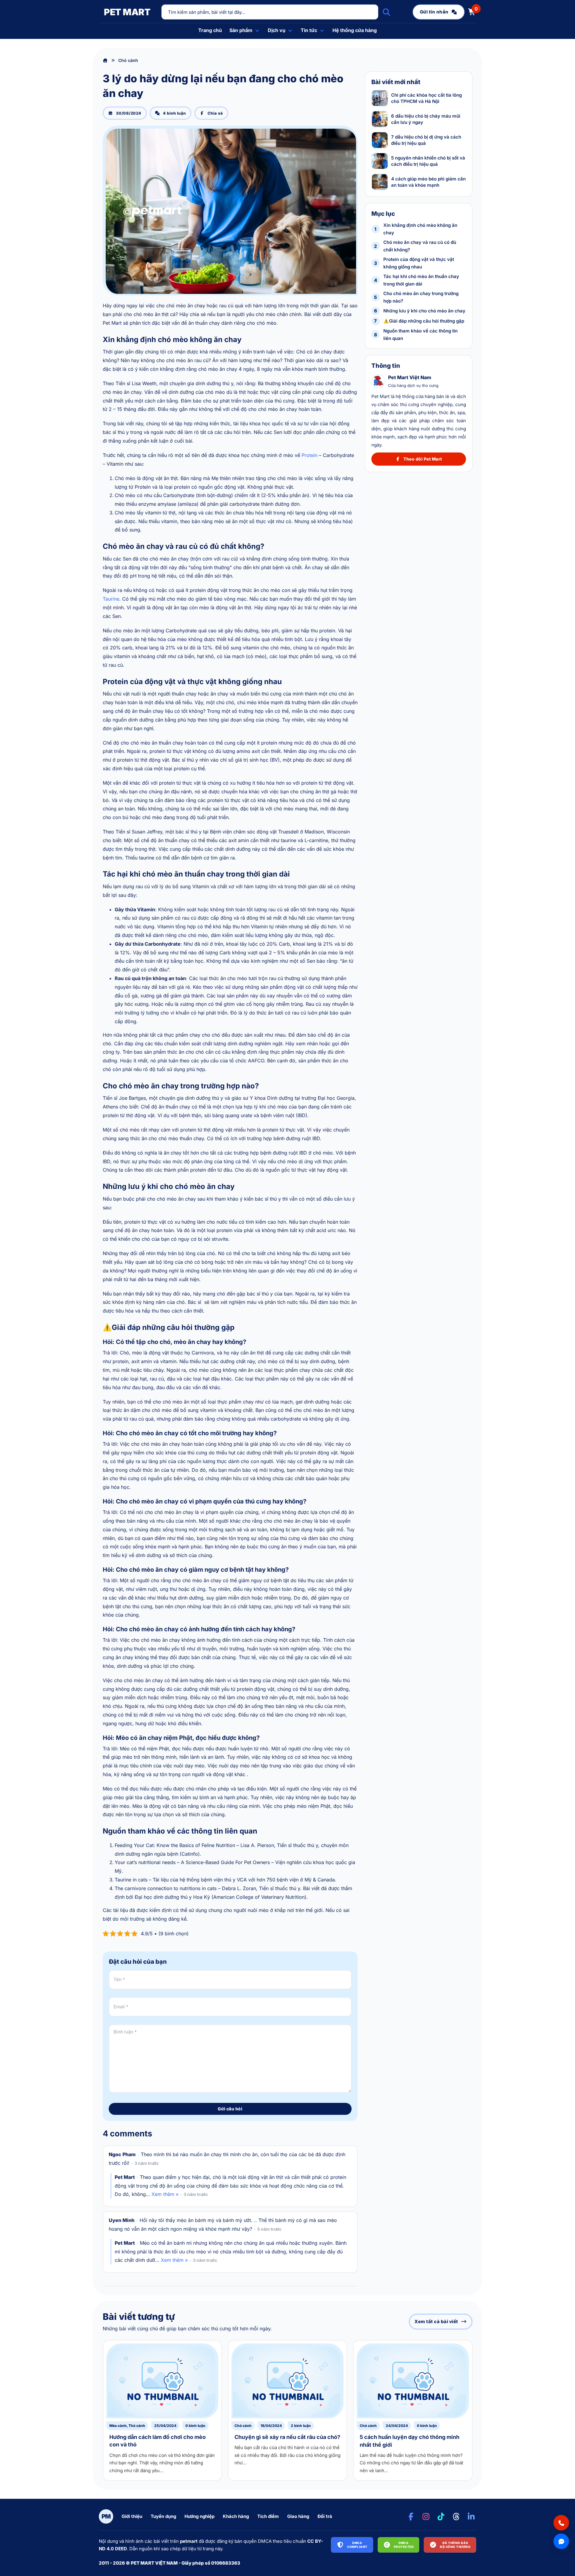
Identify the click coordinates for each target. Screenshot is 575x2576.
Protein (310, 455)
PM (106, 2516)
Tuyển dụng (163, 2516)
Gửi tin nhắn (434, 12)
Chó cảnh (243, 2426)
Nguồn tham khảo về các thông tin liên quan (420, 335)
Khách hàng (236, 2516)
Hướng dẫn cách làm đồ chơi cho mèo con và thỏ (108, 2341)
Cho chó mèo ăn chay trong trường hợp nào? (421, 297)
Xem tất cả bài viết (436, 2321)
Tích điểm (268, 2516)
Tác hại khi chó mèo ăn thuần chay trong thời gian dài (421, 280)
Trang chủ (210, 30)
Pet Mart (127, 12)
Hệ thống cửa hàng (355, 30)
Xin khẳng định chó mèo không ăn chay (420, 229)
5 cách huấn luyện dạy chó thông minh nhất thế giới (359, 2341)
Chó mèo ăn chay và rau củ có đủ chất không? (420, 246)
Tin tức (309, 30)
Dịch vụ (277, 30)
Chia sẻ (215, 113)
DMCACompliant (357, 2545)
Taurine (111, 599)
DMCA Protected (404, 2545)
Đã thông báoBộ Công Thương (455, 2545)
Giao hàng (298, 2516)
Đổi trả (325, 2516)
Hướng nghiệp (199, 2516)
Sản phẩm (241, 30)
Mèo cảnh (118, 2426)
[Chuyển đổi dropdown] (257, 31)
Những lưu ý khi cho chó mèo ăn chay (424, 311)
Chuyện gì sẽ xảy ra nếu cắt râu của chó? (233, 2341)
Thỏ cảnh (137, 2426)
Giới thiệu (132, 2516)
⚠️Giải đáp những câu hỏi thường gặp (424, 321)
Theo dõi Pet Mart (423, 459)
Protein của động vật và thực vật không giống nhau (419, 263)
